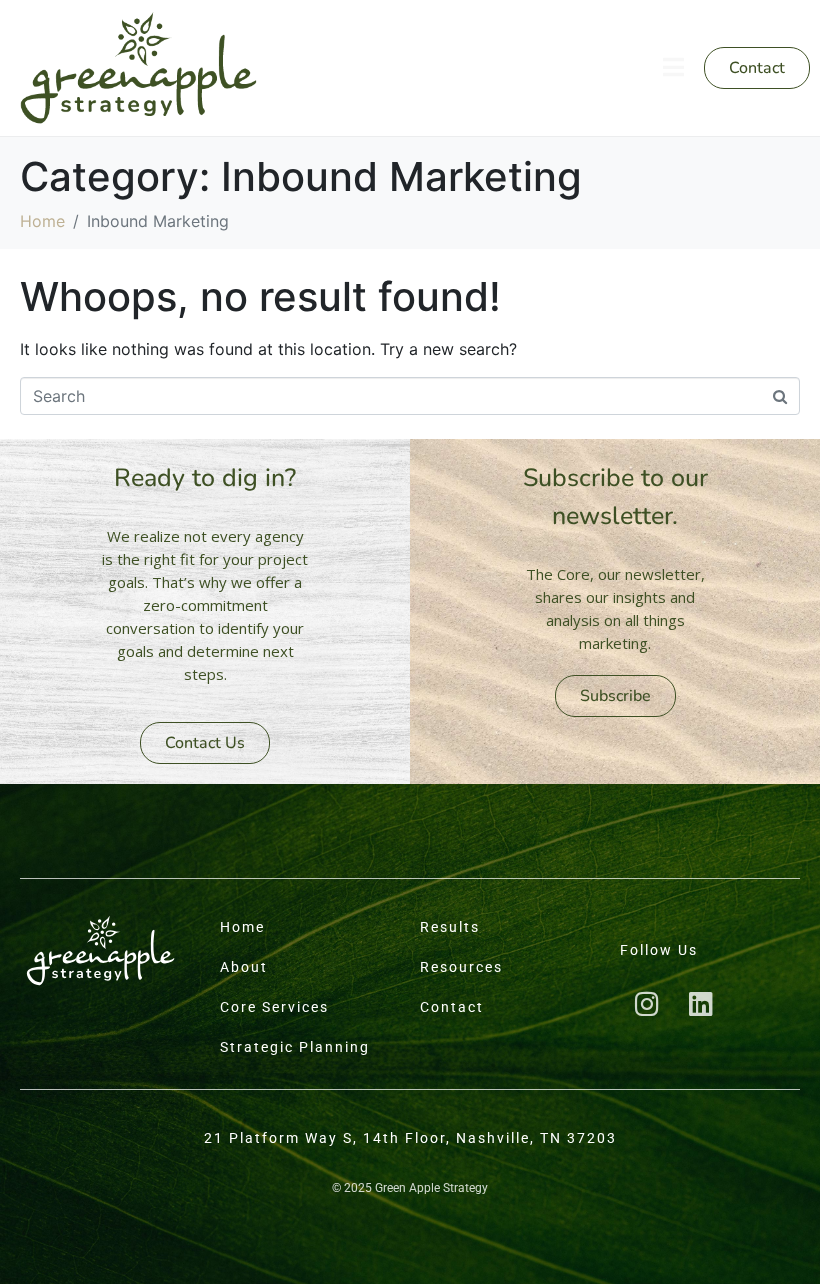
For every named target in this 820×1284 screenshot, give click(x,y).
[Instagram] (647, 1004)
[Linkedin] (701, 1004)
